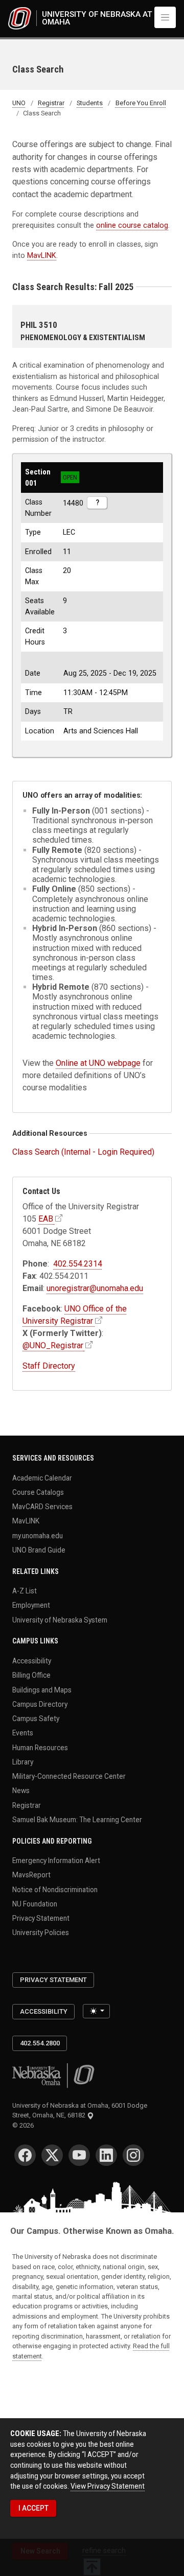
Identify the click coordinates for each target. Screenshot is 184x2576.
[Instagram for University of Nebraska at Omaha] (133, 2155)
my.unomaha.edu (38, 1535)
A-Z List (25, 1591)
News (21, 1791)
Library (23, 1761)
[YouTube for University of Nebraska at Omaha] (79, 2155)
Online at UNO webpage (98, 1063)
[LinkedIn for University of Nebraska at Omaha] (106, 2155)
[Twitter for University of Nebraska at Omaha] (52, 2155)
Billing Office (31, 1675)
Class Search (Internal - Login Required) (83, 1152)
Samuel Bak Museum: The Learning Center (77, 1819)
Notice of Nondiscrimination (55, 1889)
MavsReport (31, 1875)
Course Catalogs (38, 1492)
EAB (46, 1219)
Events (23, 1733)
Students (90, 103)
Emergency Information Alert (56, 1861)
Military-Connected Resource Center (69, 1776)
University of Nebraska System (60, 1619)
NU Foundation (35, 1903)
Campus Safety (36, 1719)
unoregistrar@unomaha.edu (95, 1288)
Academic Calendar (42, 1477)
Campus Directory (40, 1704)
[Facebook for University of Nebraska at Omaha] (25, 2155)
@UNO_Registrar (53, 1345)
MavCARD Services (42, 1507)
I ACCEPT (33, 2508)
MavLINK (42, 255)
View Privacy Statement (108, 2486)
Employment (31, 1605)
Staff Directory (49, 1366)
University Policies (41, 1933)
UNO (19, 103)
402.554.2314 (78, 1264)
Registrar (51, 103)
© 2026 (25, 2125)
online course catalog (132, 225)
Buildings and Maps (42, 1689)
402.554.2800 (40, 2043)
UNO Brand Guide (39, 1549)
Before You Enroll (141, 103)
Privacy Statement (41, 1918)
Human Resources (40, 1747)
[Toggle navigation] (165, 17)
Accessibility (32, 1661)
